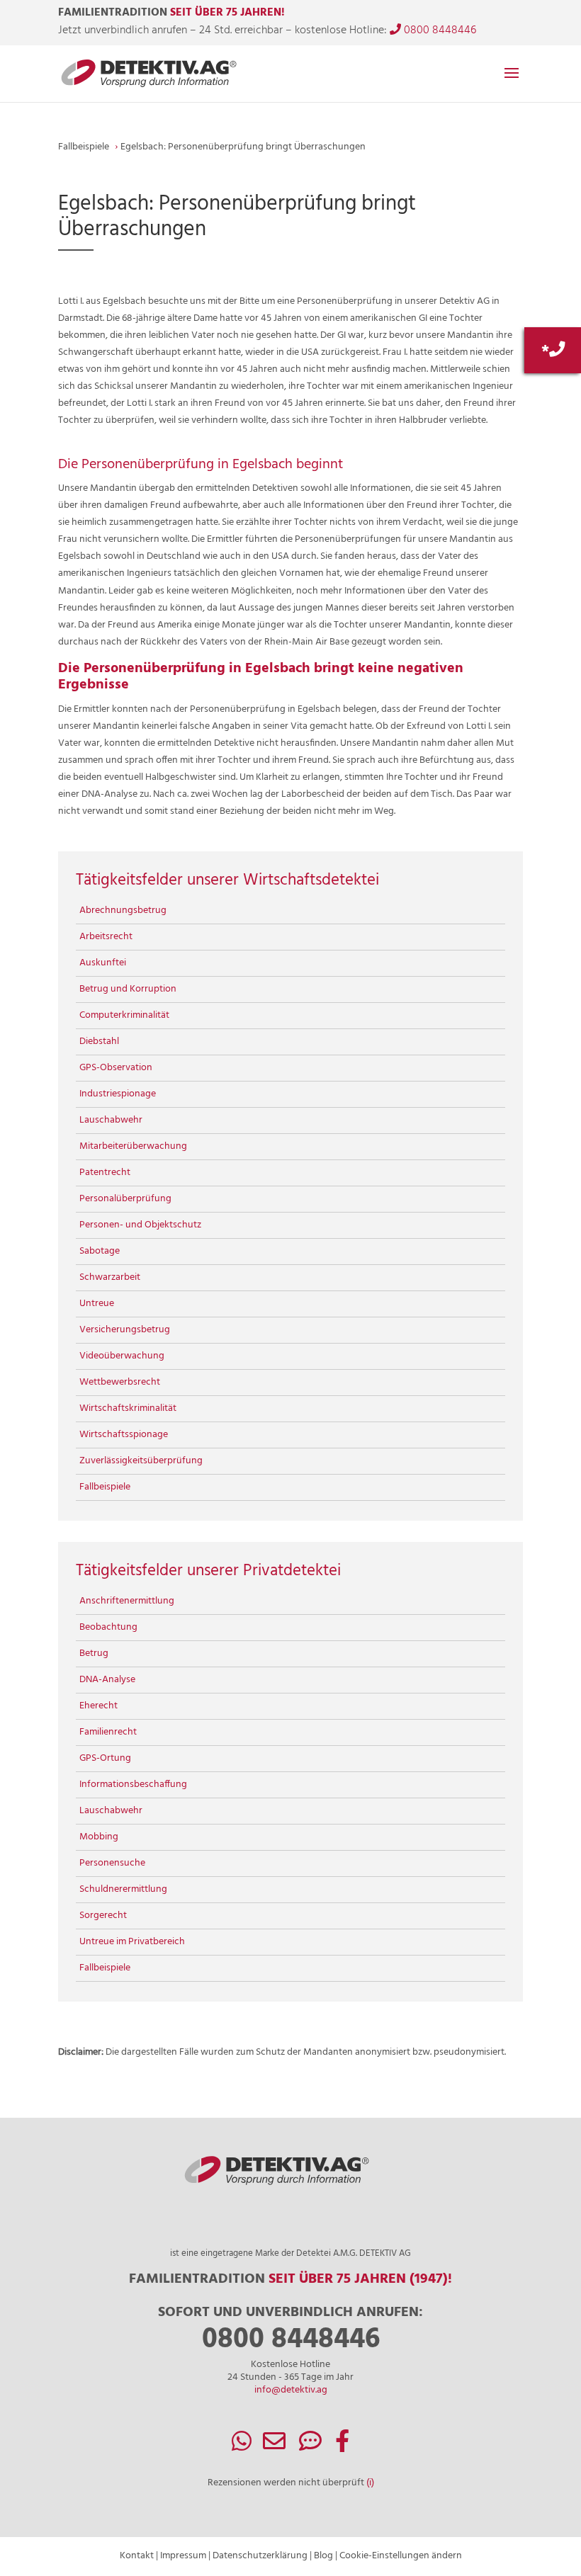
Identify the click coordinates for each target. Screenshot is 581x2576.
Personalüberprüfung (125, 1199)
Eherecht (98, 1706)
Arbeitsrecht (106, 937)
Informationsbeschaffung (133, 1785)
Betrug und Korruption (128, 989)
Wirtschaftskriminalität (128, 1408)
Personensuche (112, 1863)
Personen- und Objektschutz (140, 1225)
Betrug (94, 1653)
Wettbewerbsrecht (120, 1382)
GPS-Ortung (105, 1758)
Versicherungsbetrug (125, 1330)
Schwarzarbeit (110, 1277)
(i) (370, 2483)
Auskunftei (103, 963)
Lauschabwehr (111, 1120)
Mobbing (99, 1837)
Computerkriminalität (124, 1015)
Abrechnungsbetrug (123, 910)
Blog (323, 2556)
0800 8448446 (439, 30)
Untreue (97, 1304)
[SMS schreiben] (310, 2447)
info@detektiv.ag (291, 2390)
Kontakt (137, 2556)
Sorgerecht (103, 1916)
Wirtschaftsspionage (124, 1435)
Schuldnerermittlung (123, 1889)
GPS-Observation (116, 1068)
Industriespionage (118, 1094)
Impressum (183, 2556)
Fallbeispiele (105, 1487)
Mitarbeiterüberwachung (133, 1146)
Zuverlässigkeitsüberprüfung (141, 1461)
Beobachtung (108, 1627)
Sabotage (100, 1251)
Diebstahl (99, 1042)
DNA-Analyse (107, 1680)
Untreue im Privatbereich (132, 1942)
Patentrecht (105, 1173)
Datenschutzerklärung (260, 2556)
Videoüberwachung (122, 1356)
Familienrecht (108, 1732)
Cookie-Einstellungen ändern (401, 2556)
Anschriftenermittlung (127, 1601)
